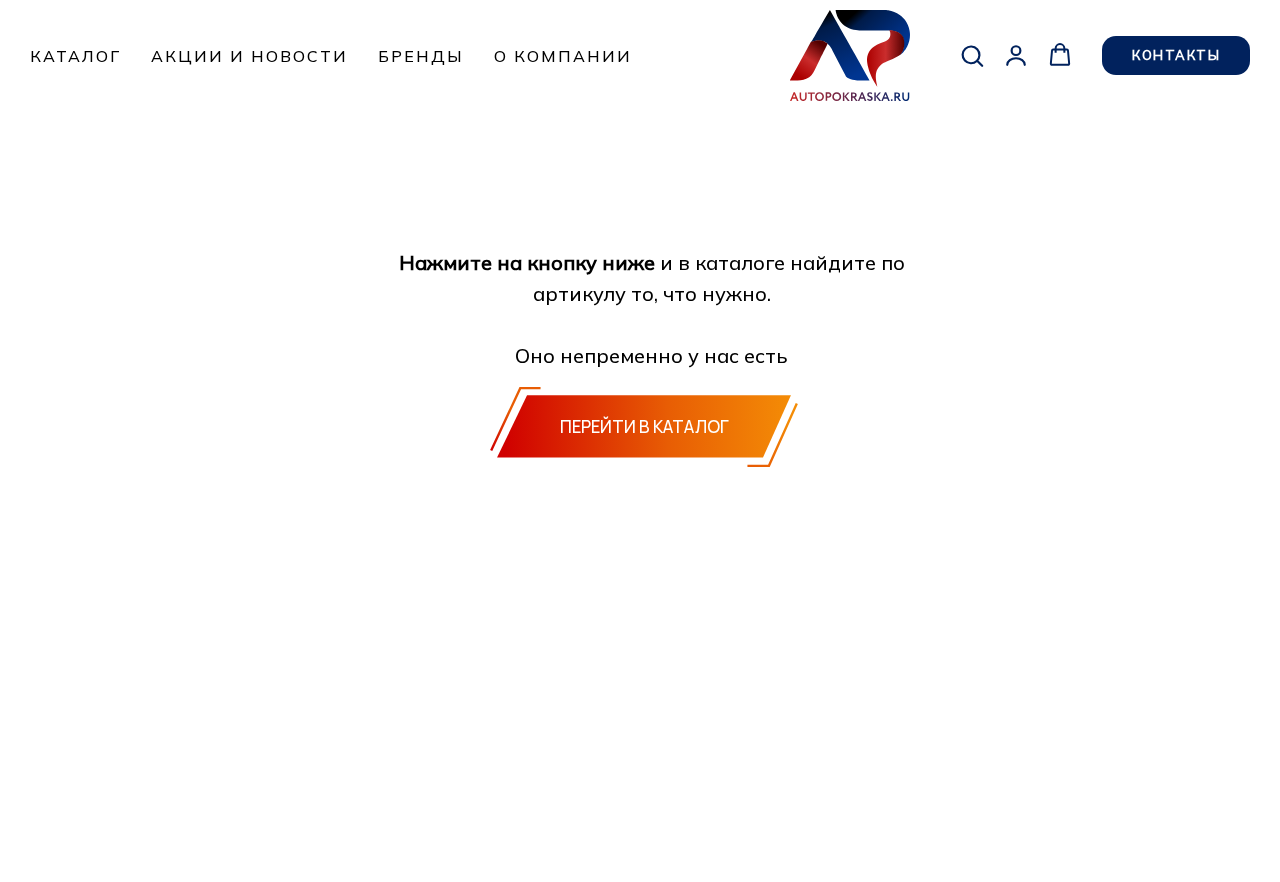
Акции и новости (249, 56)
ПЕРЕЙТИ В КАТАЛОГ (644, 426)
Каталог (75, 56)
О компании (563, 56)
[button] (972, 55)
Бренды (421, 56)
